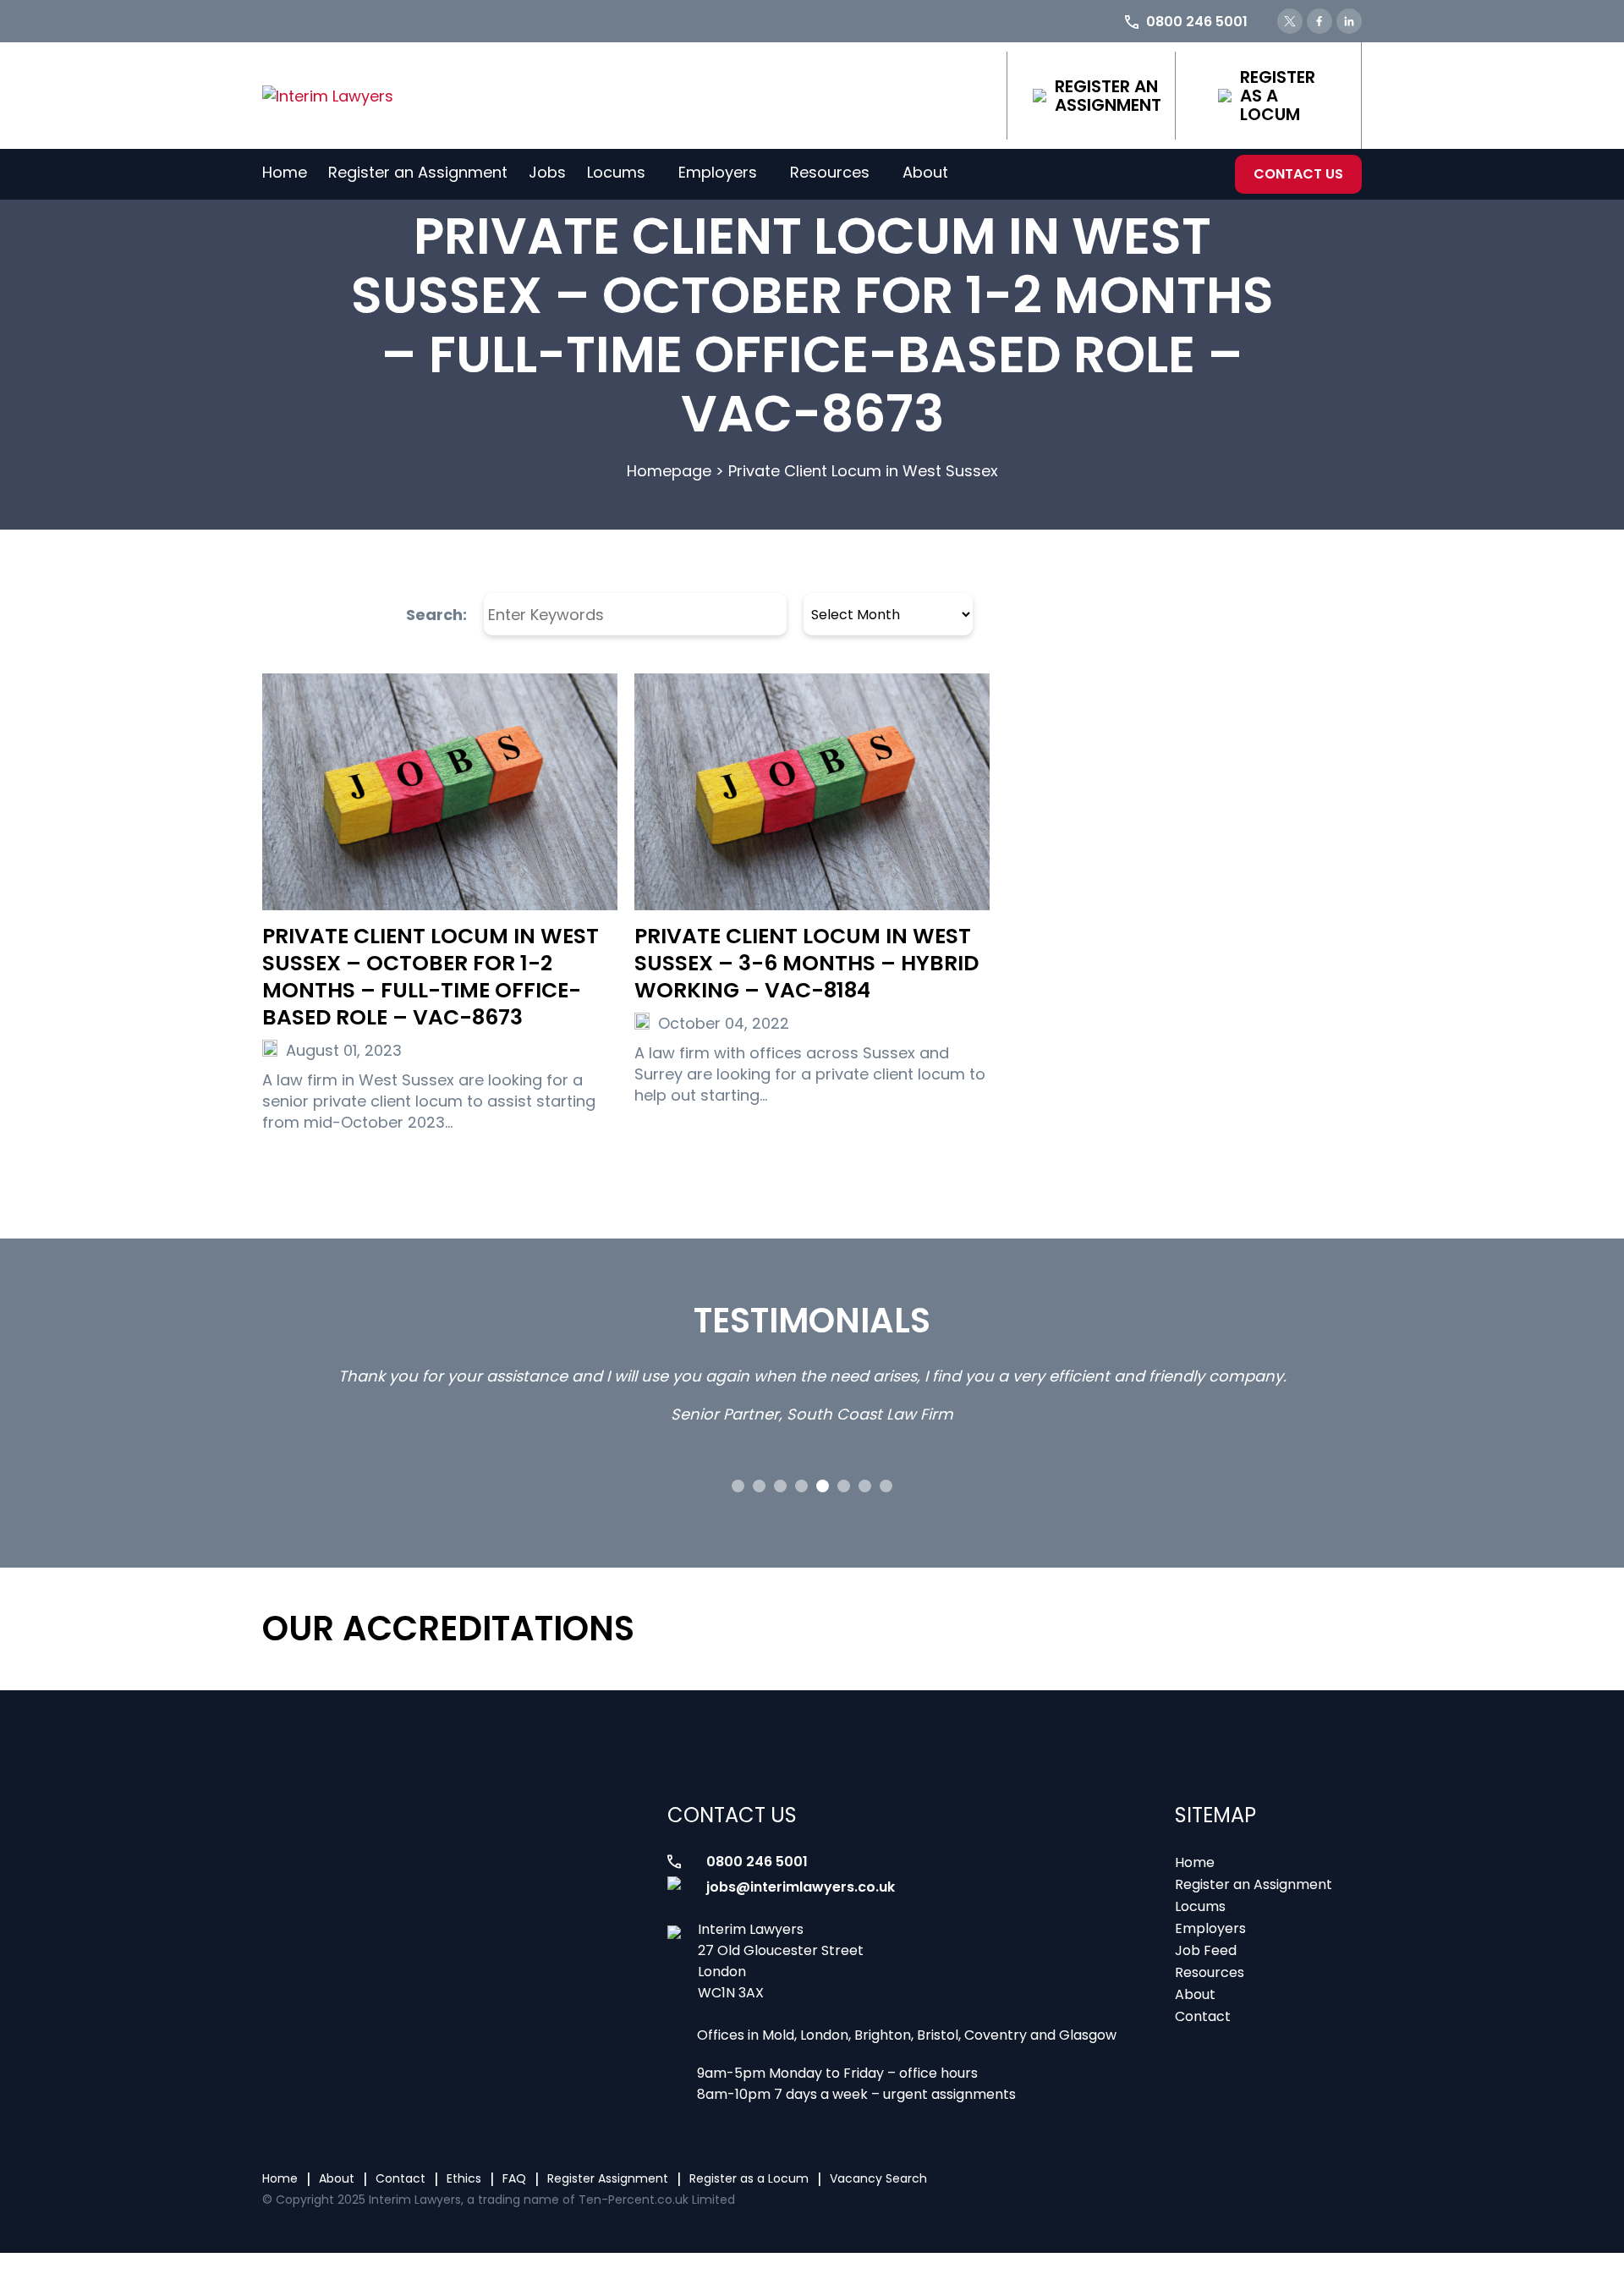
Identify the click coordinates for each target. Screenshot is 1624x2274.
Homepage (669, 471)
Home (285, 172)
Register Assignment (608, 2178)
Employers (718, 172)
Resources (830, 172)
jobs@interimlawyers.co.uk (801, 1887)
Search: (436, 615)
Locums (616, 172)
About (925, 172)
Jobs (547, 172)
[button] (738, 1486)
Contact (1203, 2016)
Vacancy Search (878, 2178)
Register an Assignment (1108, 96)
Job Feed (1206, 1950)
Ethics (464, 2178)
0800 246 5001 (757, 1862)
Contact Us (1298, 174)
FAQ (514, 2178)
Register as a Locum (1278, 96)
